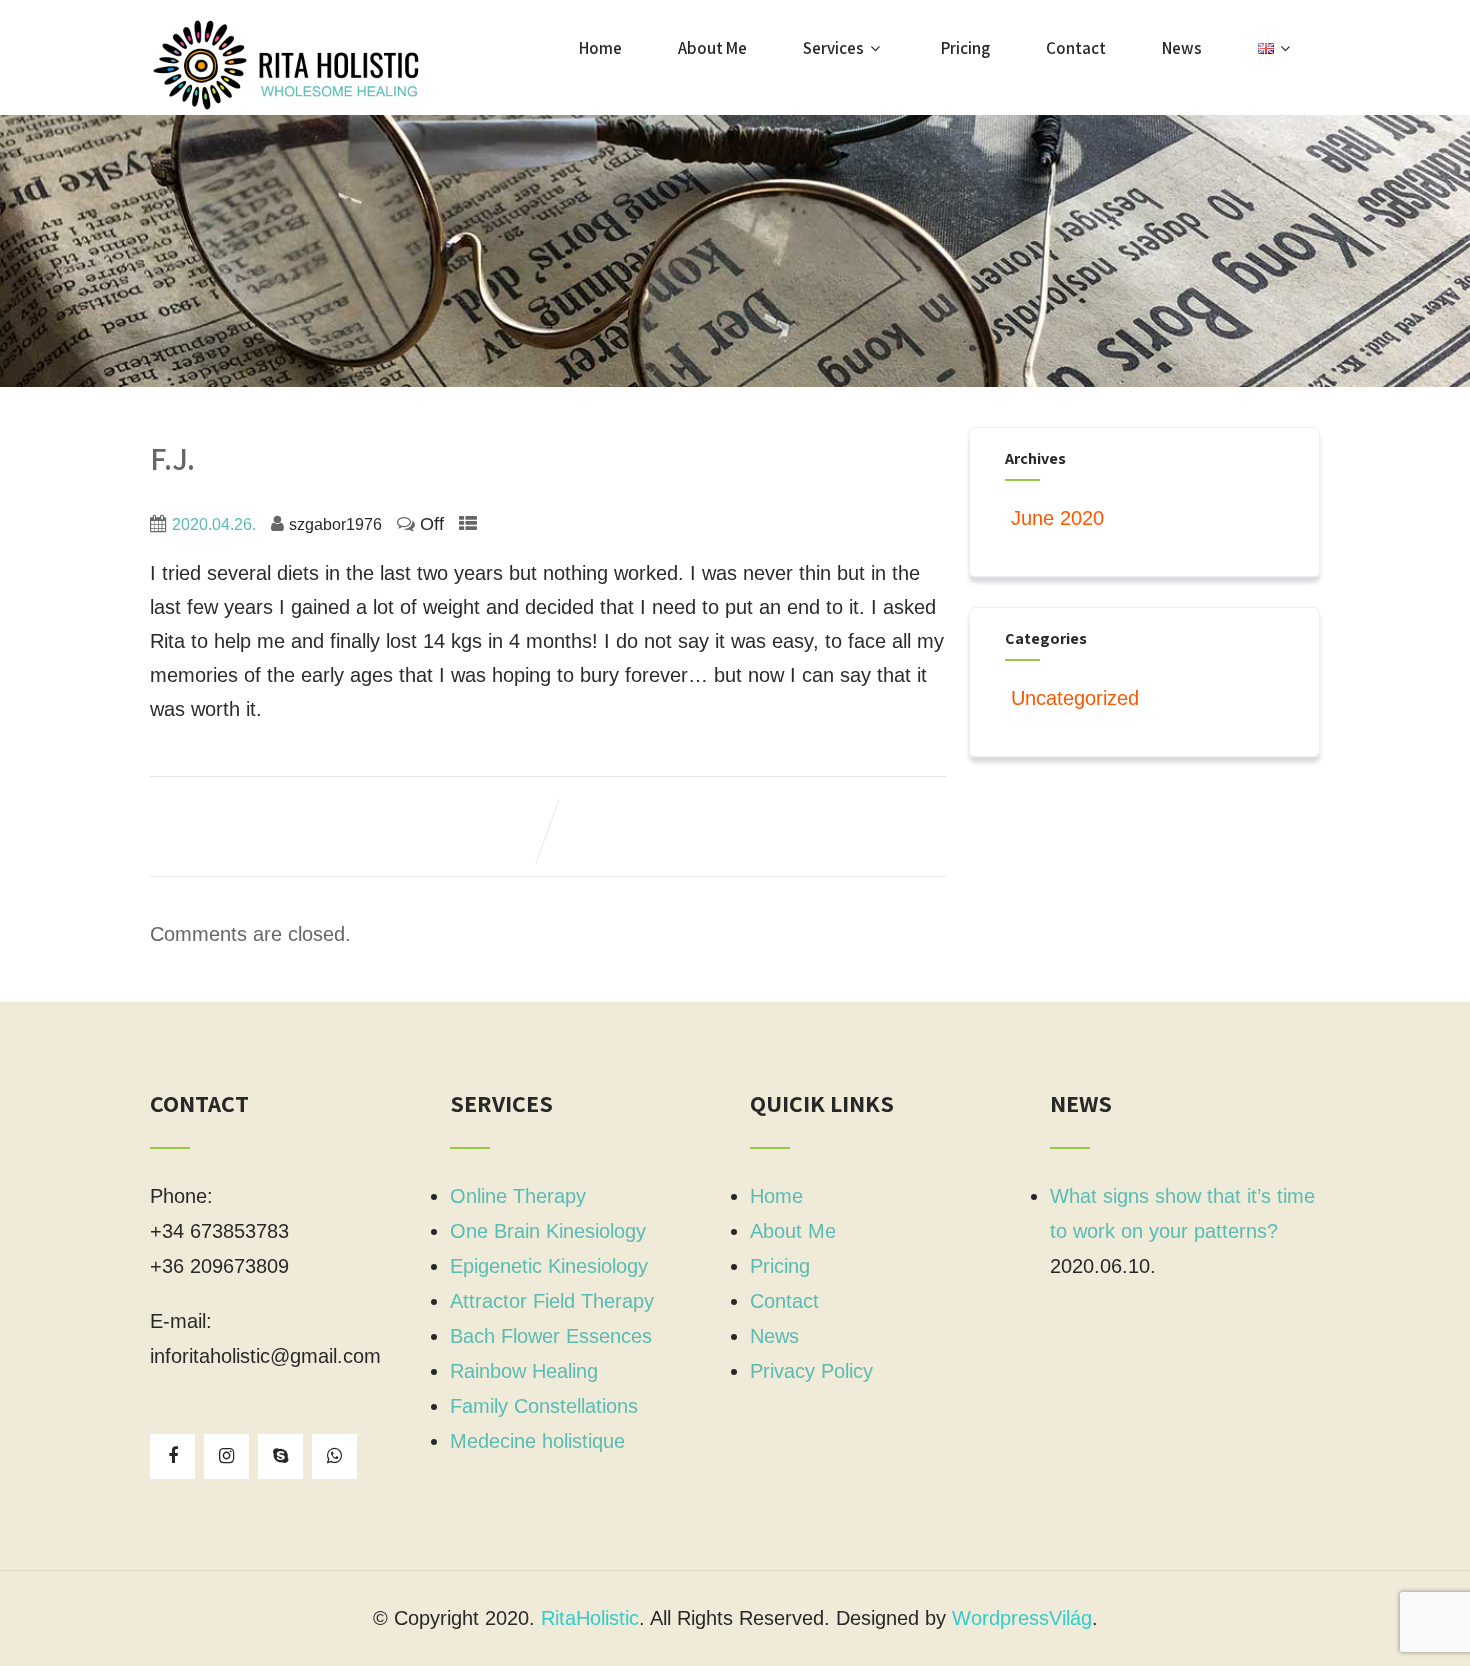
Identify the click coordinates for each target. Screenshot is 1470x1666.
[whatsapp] (334, 1456)
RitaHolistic (590, 1618)
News (1182, 48)
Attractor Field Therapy (552, 1301)
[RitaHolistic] (300, 65)
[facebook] (172, 1456)
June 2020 (1057, 518)
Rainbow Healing (524, 1371)
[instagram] (226, 1456)
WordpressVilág (1022, 1618)
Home (600, 48)
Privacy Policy (811, 1371)
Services (833, 48)
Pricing (965, 48)
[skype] (280, 1456)
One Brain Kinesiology (548, 1231)
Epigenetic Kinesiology (549, 1266)
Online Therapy (518, 1196)
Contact (1076, 48)
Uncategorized (1075, 698)
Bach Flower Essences (551, 1336)
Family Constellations (544, 1406)
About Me (712, 48)
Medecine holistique (537, 1441)
